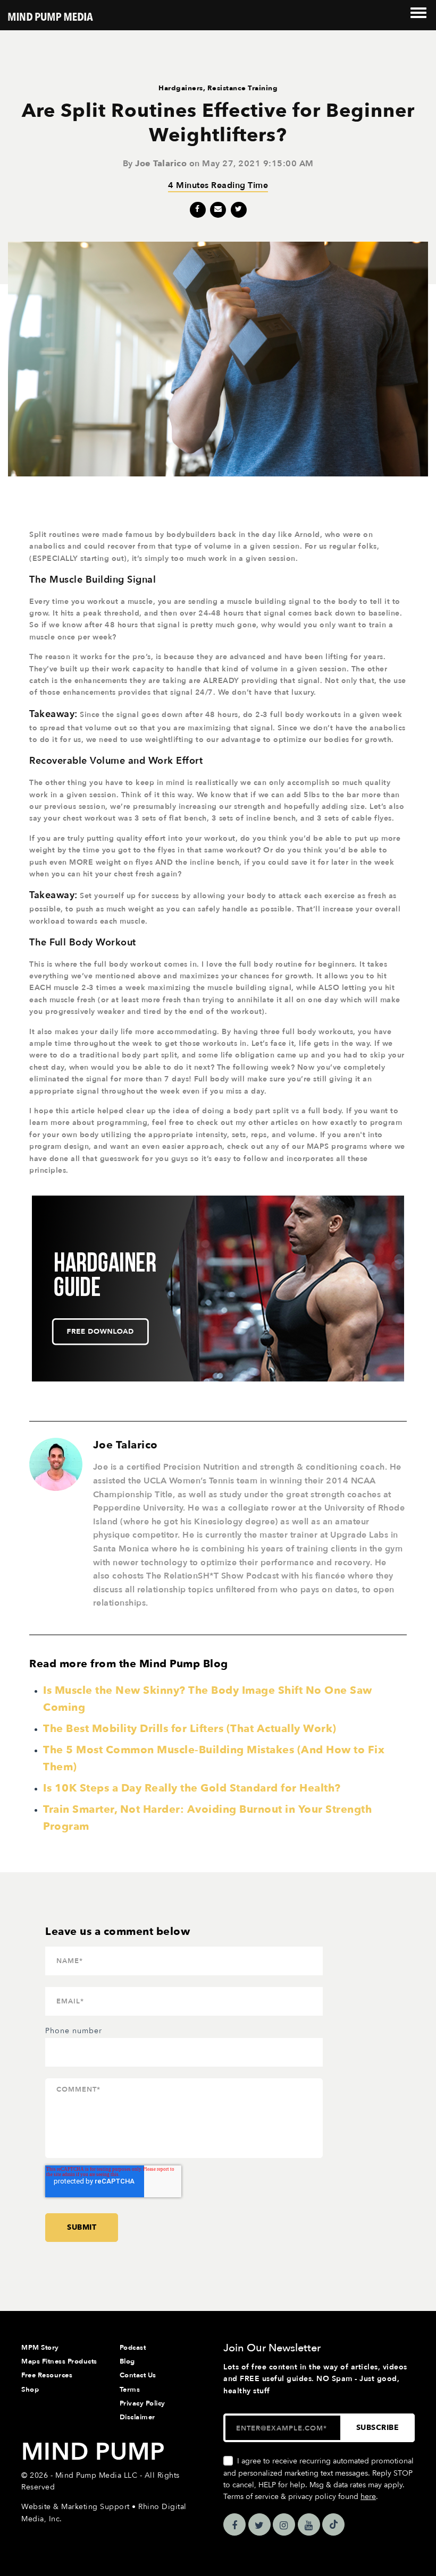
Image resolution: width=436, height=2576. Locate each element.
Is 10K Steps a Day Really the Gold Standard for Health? (192, 1788)
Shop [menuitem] (30, 2390)
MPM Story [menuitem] (40, 2348)
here (368, 2497)
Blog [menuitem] (127, 2361)
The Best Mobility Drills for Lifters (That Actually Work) (190, 1729)
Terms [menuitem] (130, 2390)
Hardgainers (181, 88)
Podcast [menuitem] (133, 2348)
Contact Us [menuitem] (138, 2375)
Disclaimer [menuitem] (137, 2417)
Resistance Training (243, 88)
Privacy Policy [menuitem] (142, 2403)
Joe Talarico (161, 164)
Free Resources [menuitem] (47, 2375)
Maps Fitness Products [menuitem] (59, 2361)
